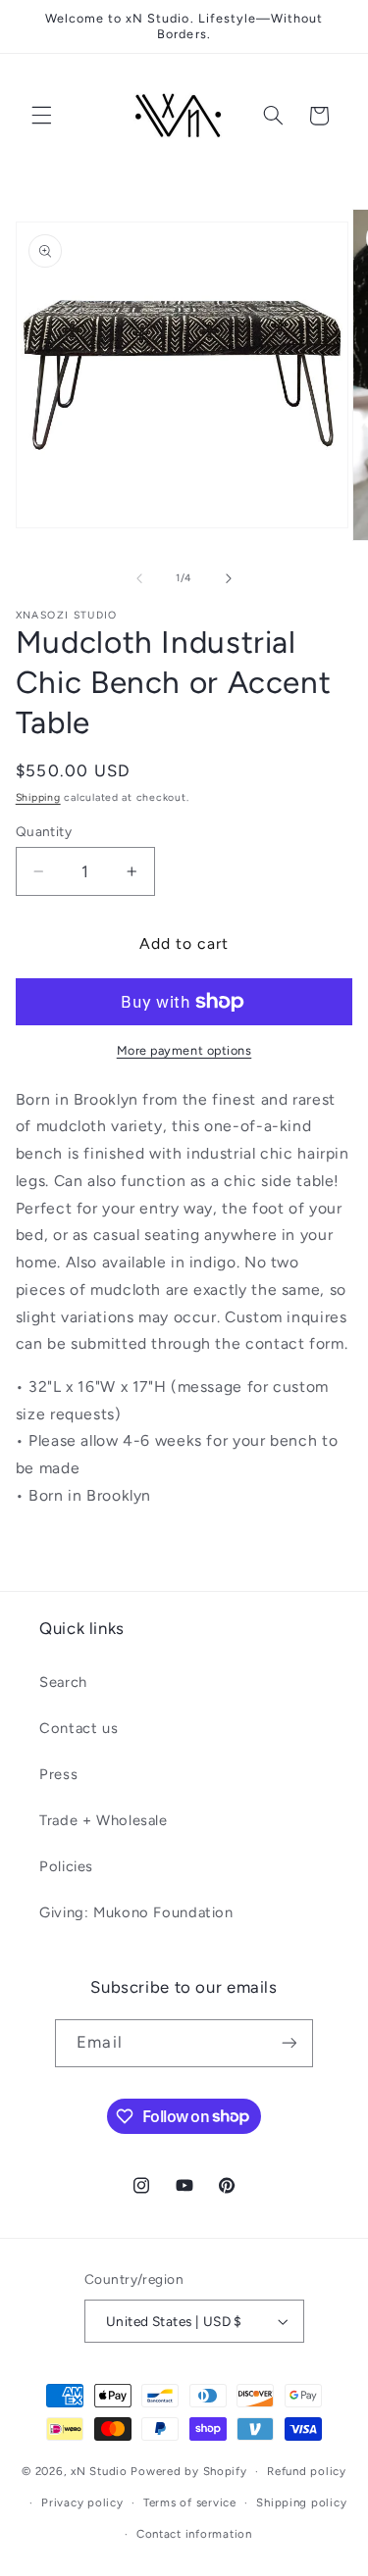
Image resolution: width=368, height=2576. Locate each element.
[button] (41, 116)
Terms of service (190, 2502)
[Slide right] (229, 578)
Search (63, 1682)
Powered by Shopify (188, 2471)
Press (58, 1774)
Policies (66, 1866)
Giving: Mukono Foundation (136, 1912)
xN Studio (99, 2471)
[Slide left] (139, 578)
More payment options (184, 1050)
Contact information (194, 2534)
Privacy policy (82, 2502)
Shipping (38, 797)
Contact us (79, 1728)
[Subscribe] (289, 2043)
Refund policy (307, 2471)
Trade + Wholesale (104, 1820)
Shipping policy (301, 2502)
